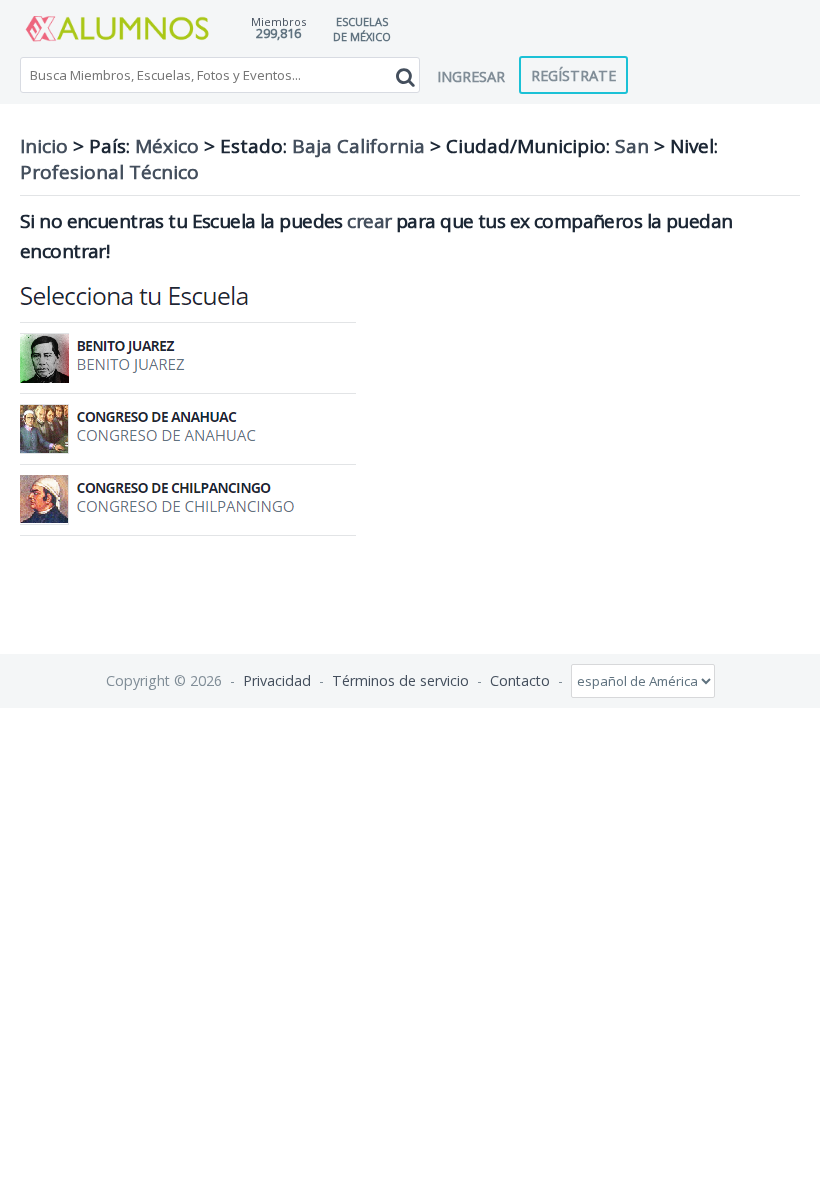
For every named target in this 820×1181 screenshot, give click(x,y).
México (167, 146)
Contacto (520, 680)
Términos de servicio (400, 680)
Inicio (44, 146)
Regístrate (573, 75)
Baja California (358, 146)
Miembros (278, 21)
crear (369, 221)
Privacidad (277, 680)
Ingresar (471, 76)
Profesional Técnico (109, 172)
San (632, 146)
